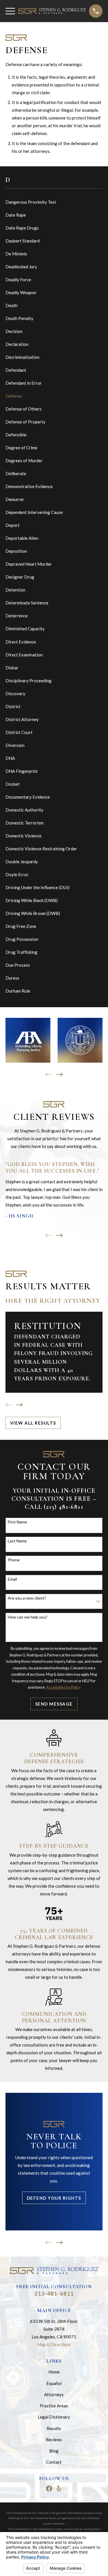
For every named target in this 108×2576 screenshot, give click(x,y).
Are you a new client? (27, 1598)
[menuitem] (54, 202)
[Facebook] (49, 2489)
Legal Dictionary (54, 2417)
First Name (17, 1522)
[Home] (52, 11)
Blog (54, 2451)
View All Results (33, 1423)
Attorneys (54, 2394)
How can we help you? (28, 1617)
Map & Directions (54, 2344)
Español (54, 2383)
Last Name (17, 1541)
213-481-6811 (54, 2293)
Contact (54, 2462)
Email (12, 1579)
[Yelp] (59, 2489)
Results (54, 2428)
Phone (14, 1560)
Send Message (54, 1704)
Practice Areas (54, 2406)
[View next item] (59, 1075)
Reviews (54, 2440)
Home (54, 2372)
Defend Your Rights (54, 2198)
